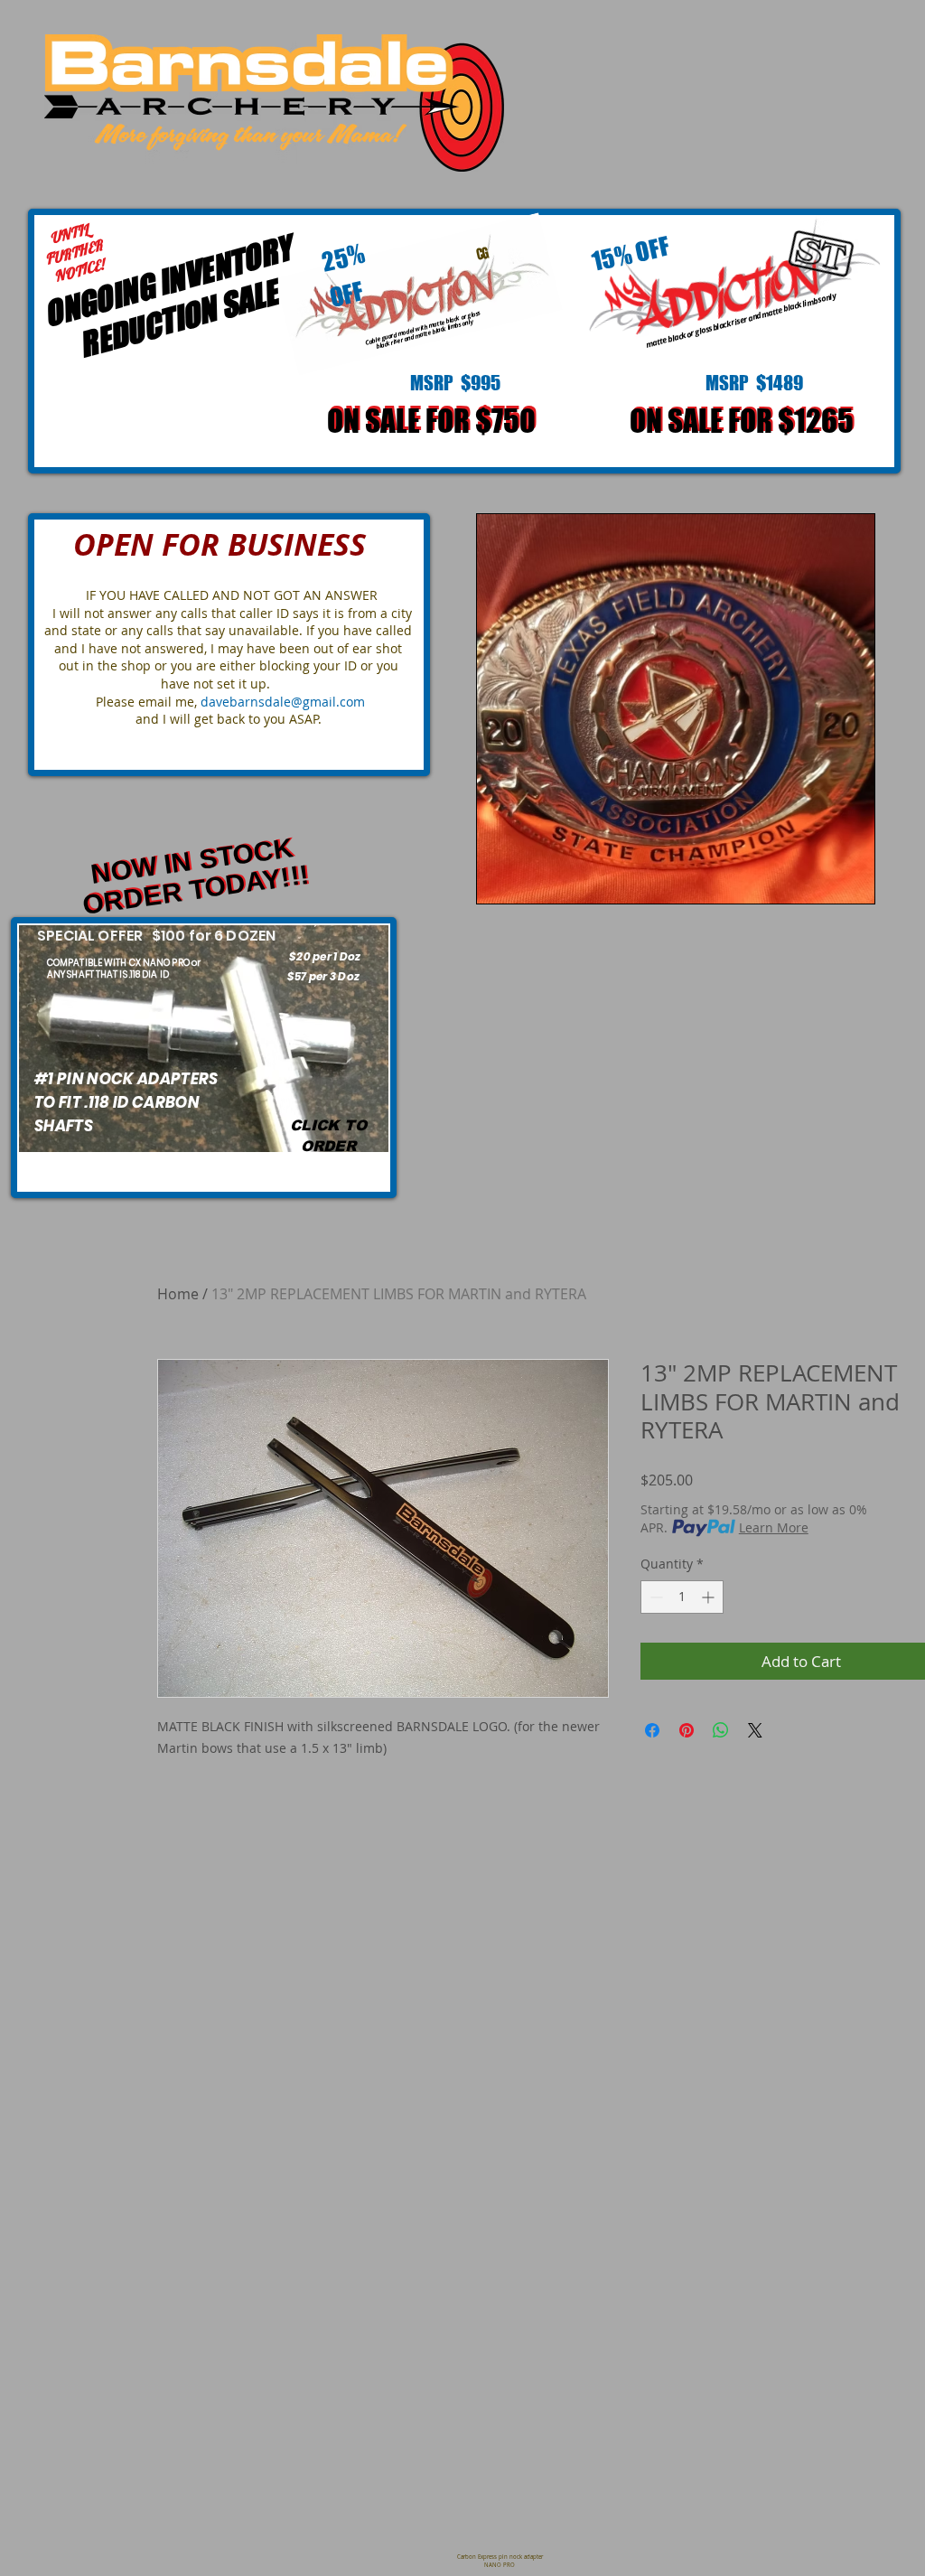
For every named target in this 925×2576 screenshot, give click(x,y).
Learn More (774, 1527)
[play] (830, 888)
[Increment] (710, 1597)
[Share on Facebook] (652, 1730)
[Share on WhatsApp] (721, 1730)
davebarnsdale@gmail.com (283, 702)
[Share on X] (755, 1730)
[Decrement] (654, 1597)
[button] (676, 709)
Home (178, 1294)
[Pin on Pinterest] (687, 1730)
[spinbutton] (682, 1597)
